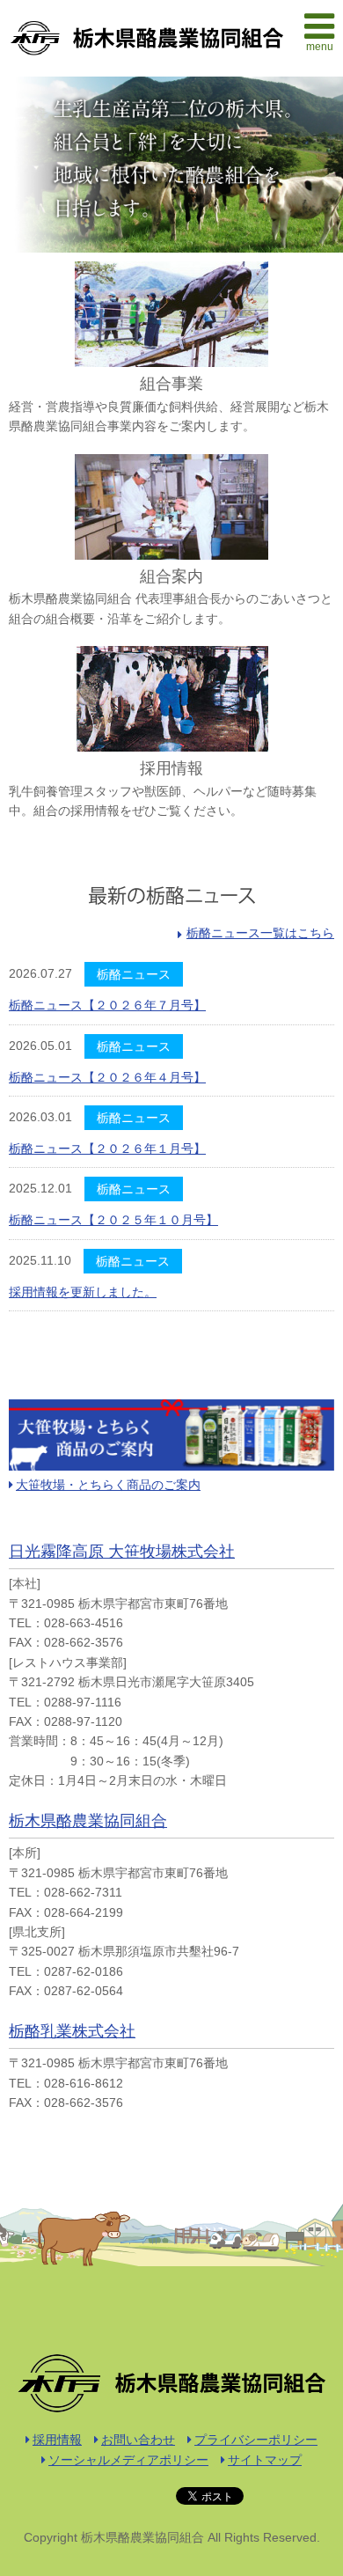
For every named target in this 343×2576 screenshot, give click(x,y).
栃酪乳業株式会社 (72, 2031)
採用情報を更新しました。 (83, 1292)
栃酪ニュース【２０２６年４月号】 (107, 1077)
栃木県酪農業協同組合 (88, 1821)
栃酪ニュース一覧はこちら (260, 933)
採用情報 (57, 2440)
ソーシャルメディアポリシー (128, 2460)
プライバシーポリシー (256, 2440)
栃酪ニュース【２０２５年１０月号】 (113, 1220)
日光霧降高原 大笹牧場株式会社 (122, 1552)
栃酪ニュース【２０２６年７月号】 (107, 1005)
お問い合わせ (138, 2440)
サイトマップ (265, 2460)
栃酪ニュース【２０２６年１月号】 (107, 1149)
